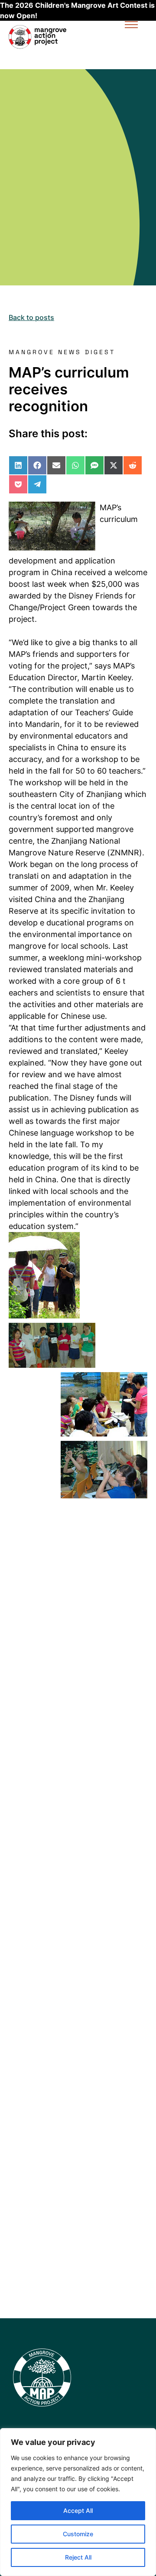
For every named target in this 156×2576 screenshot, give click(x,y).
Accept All (78, 2510)
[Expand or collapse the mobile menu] (131, 26)
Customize (78, 2534)
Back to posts (31, 317)
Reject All (78, 2557)
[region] (78, 2502)
